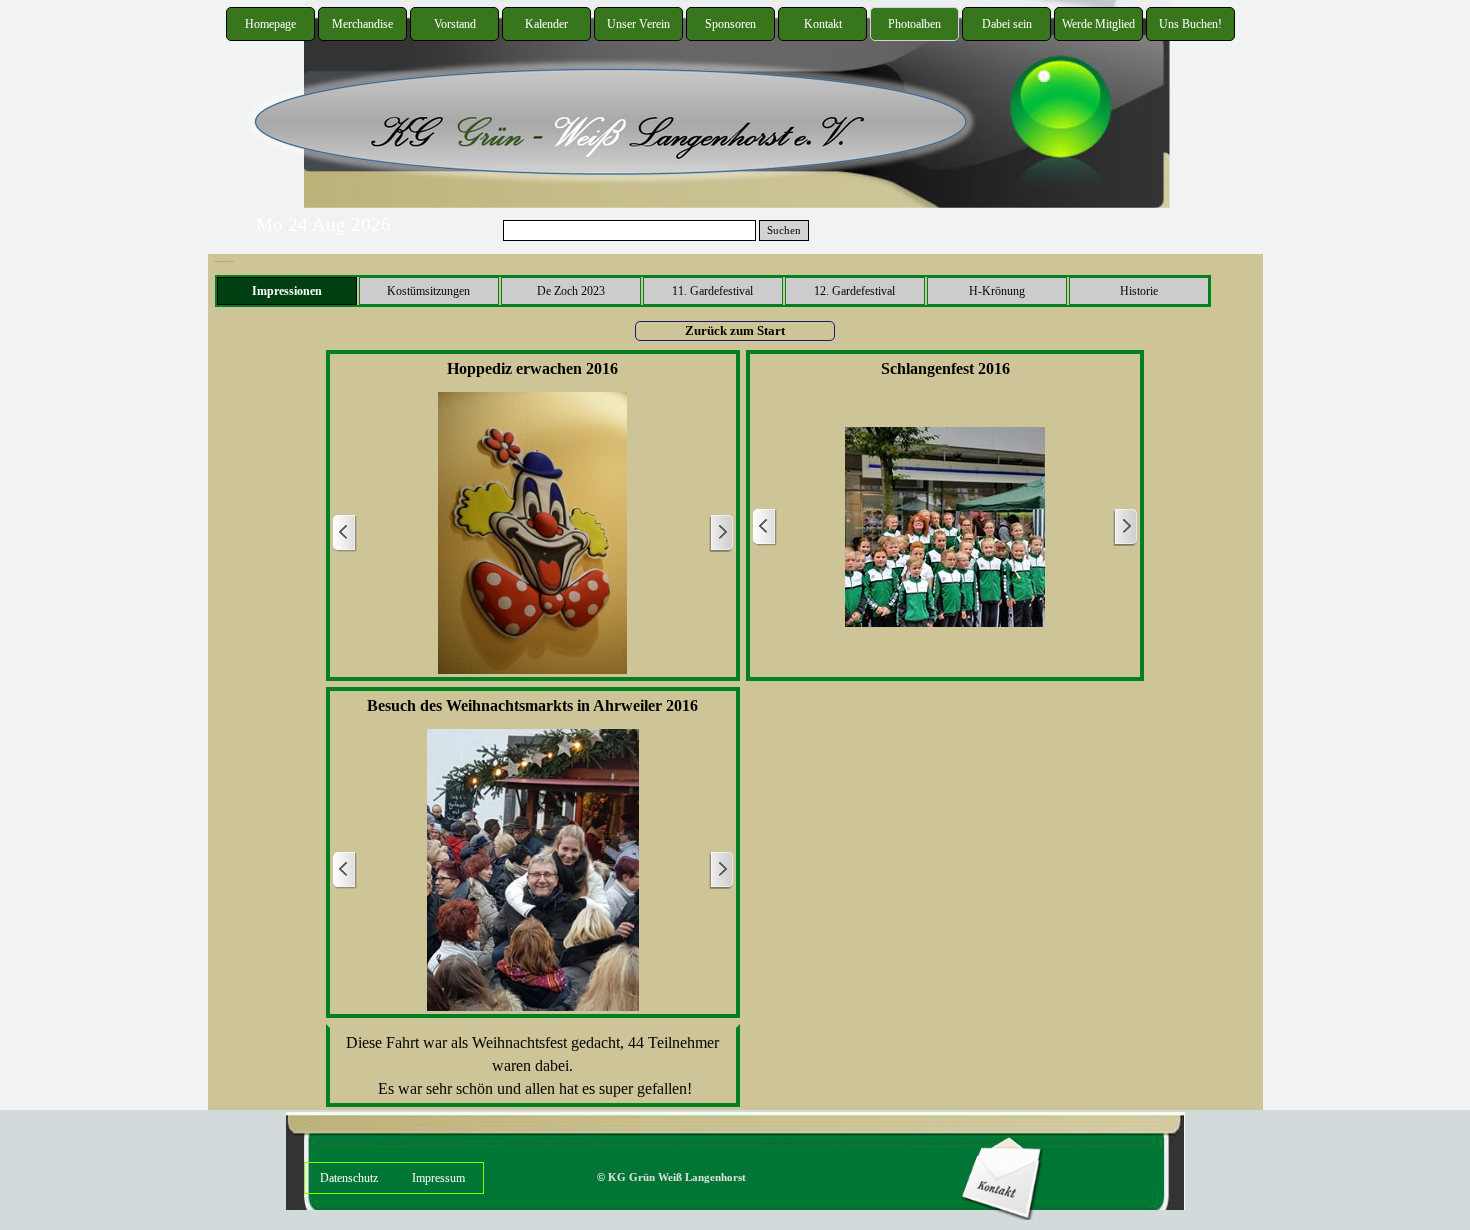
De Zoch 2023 (571, 291)
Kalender (546, 24)
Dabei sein (1007, 24)
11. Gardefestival (712, 291)
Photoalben (914, 24)
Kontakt (823, 24)
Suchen (784, 230)
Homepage (270, 24)
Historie (1139, 291)
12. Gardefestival (854, 291)
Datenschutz (349, 1178)
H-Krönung (997, 291)
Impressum (438, 1178)
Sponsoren (730, 24)
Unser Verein (638, 24)
